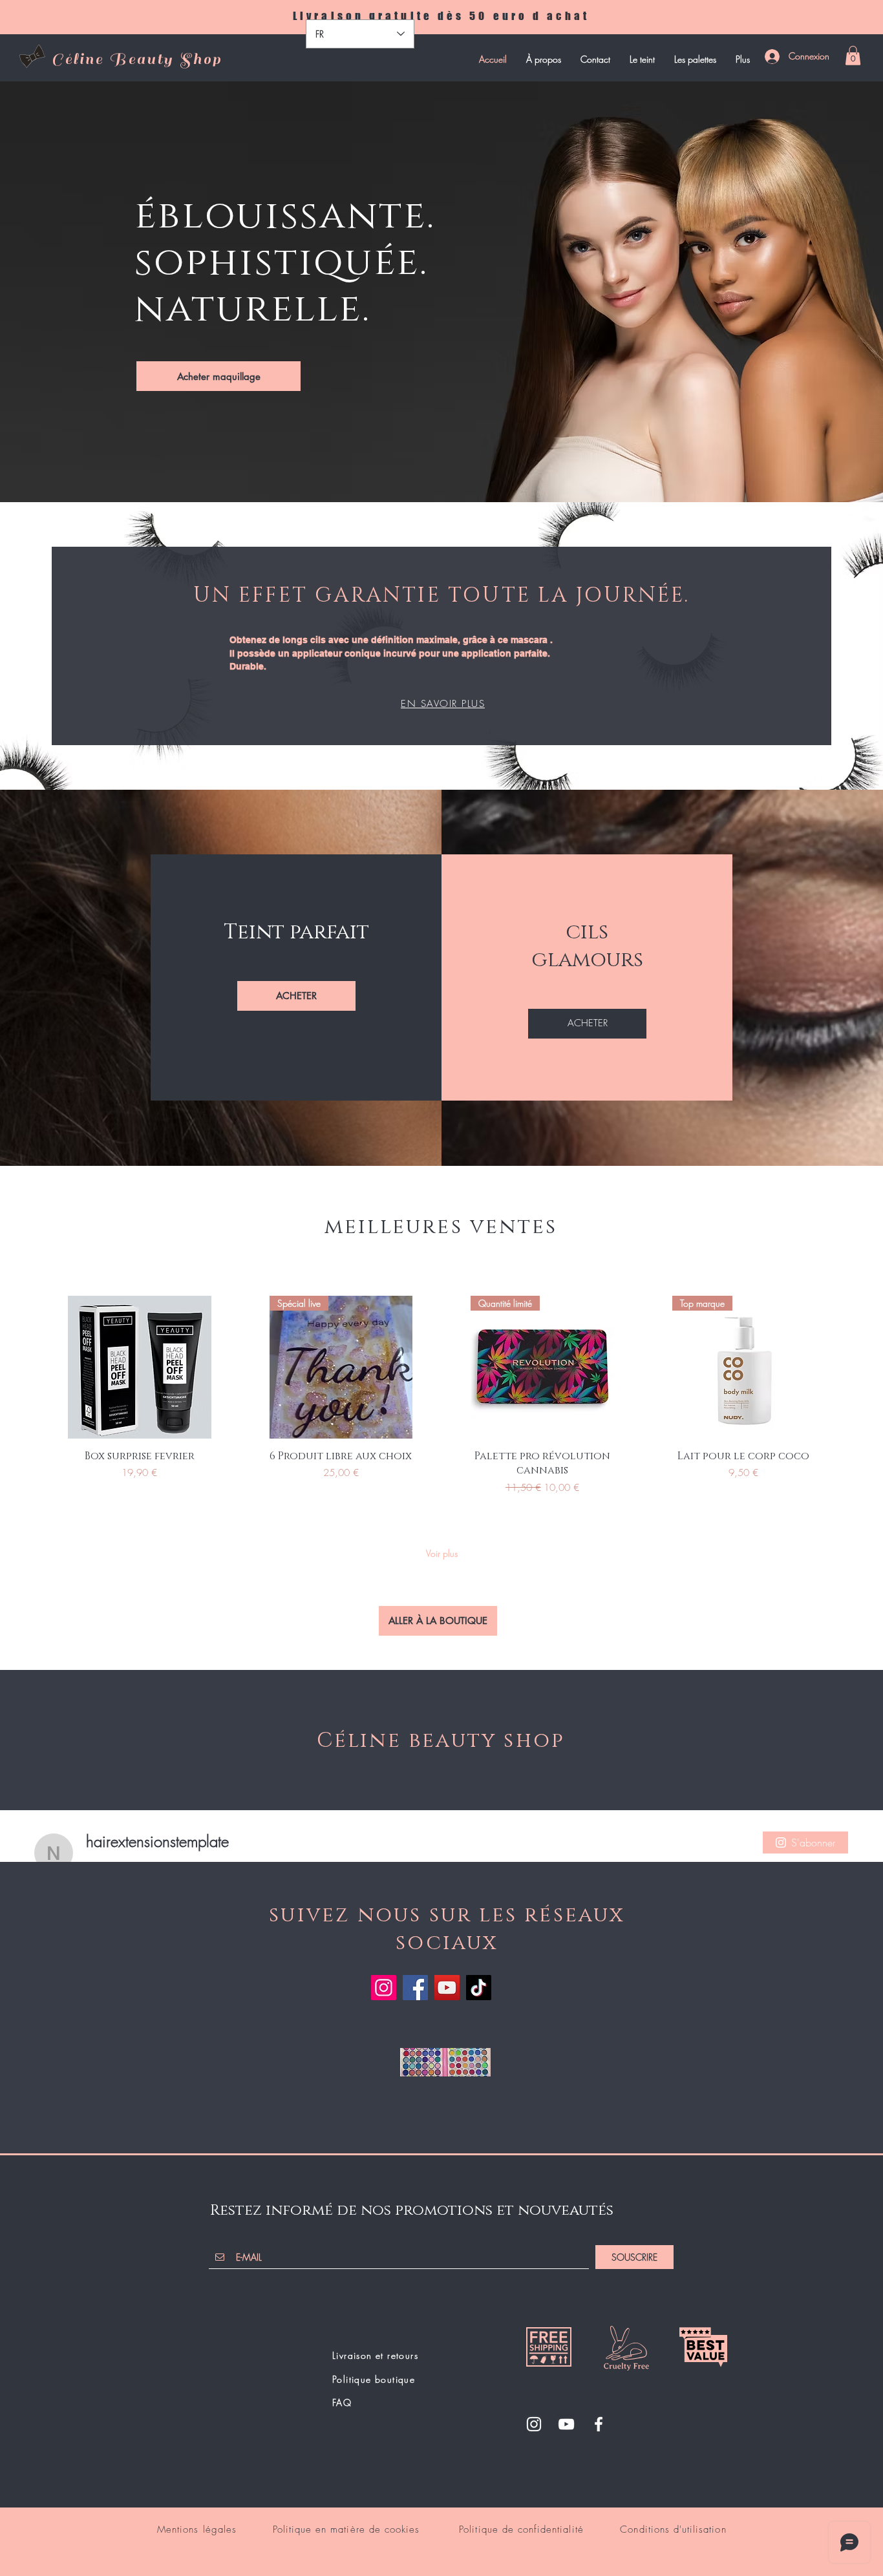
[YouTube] (447, 1988)
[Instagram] (384, 1988)
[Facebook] (415, 1988)
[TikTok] (479, 1988)
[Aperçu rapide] (140, 1367)
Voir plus (442, 1553)
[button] (853, 56)
